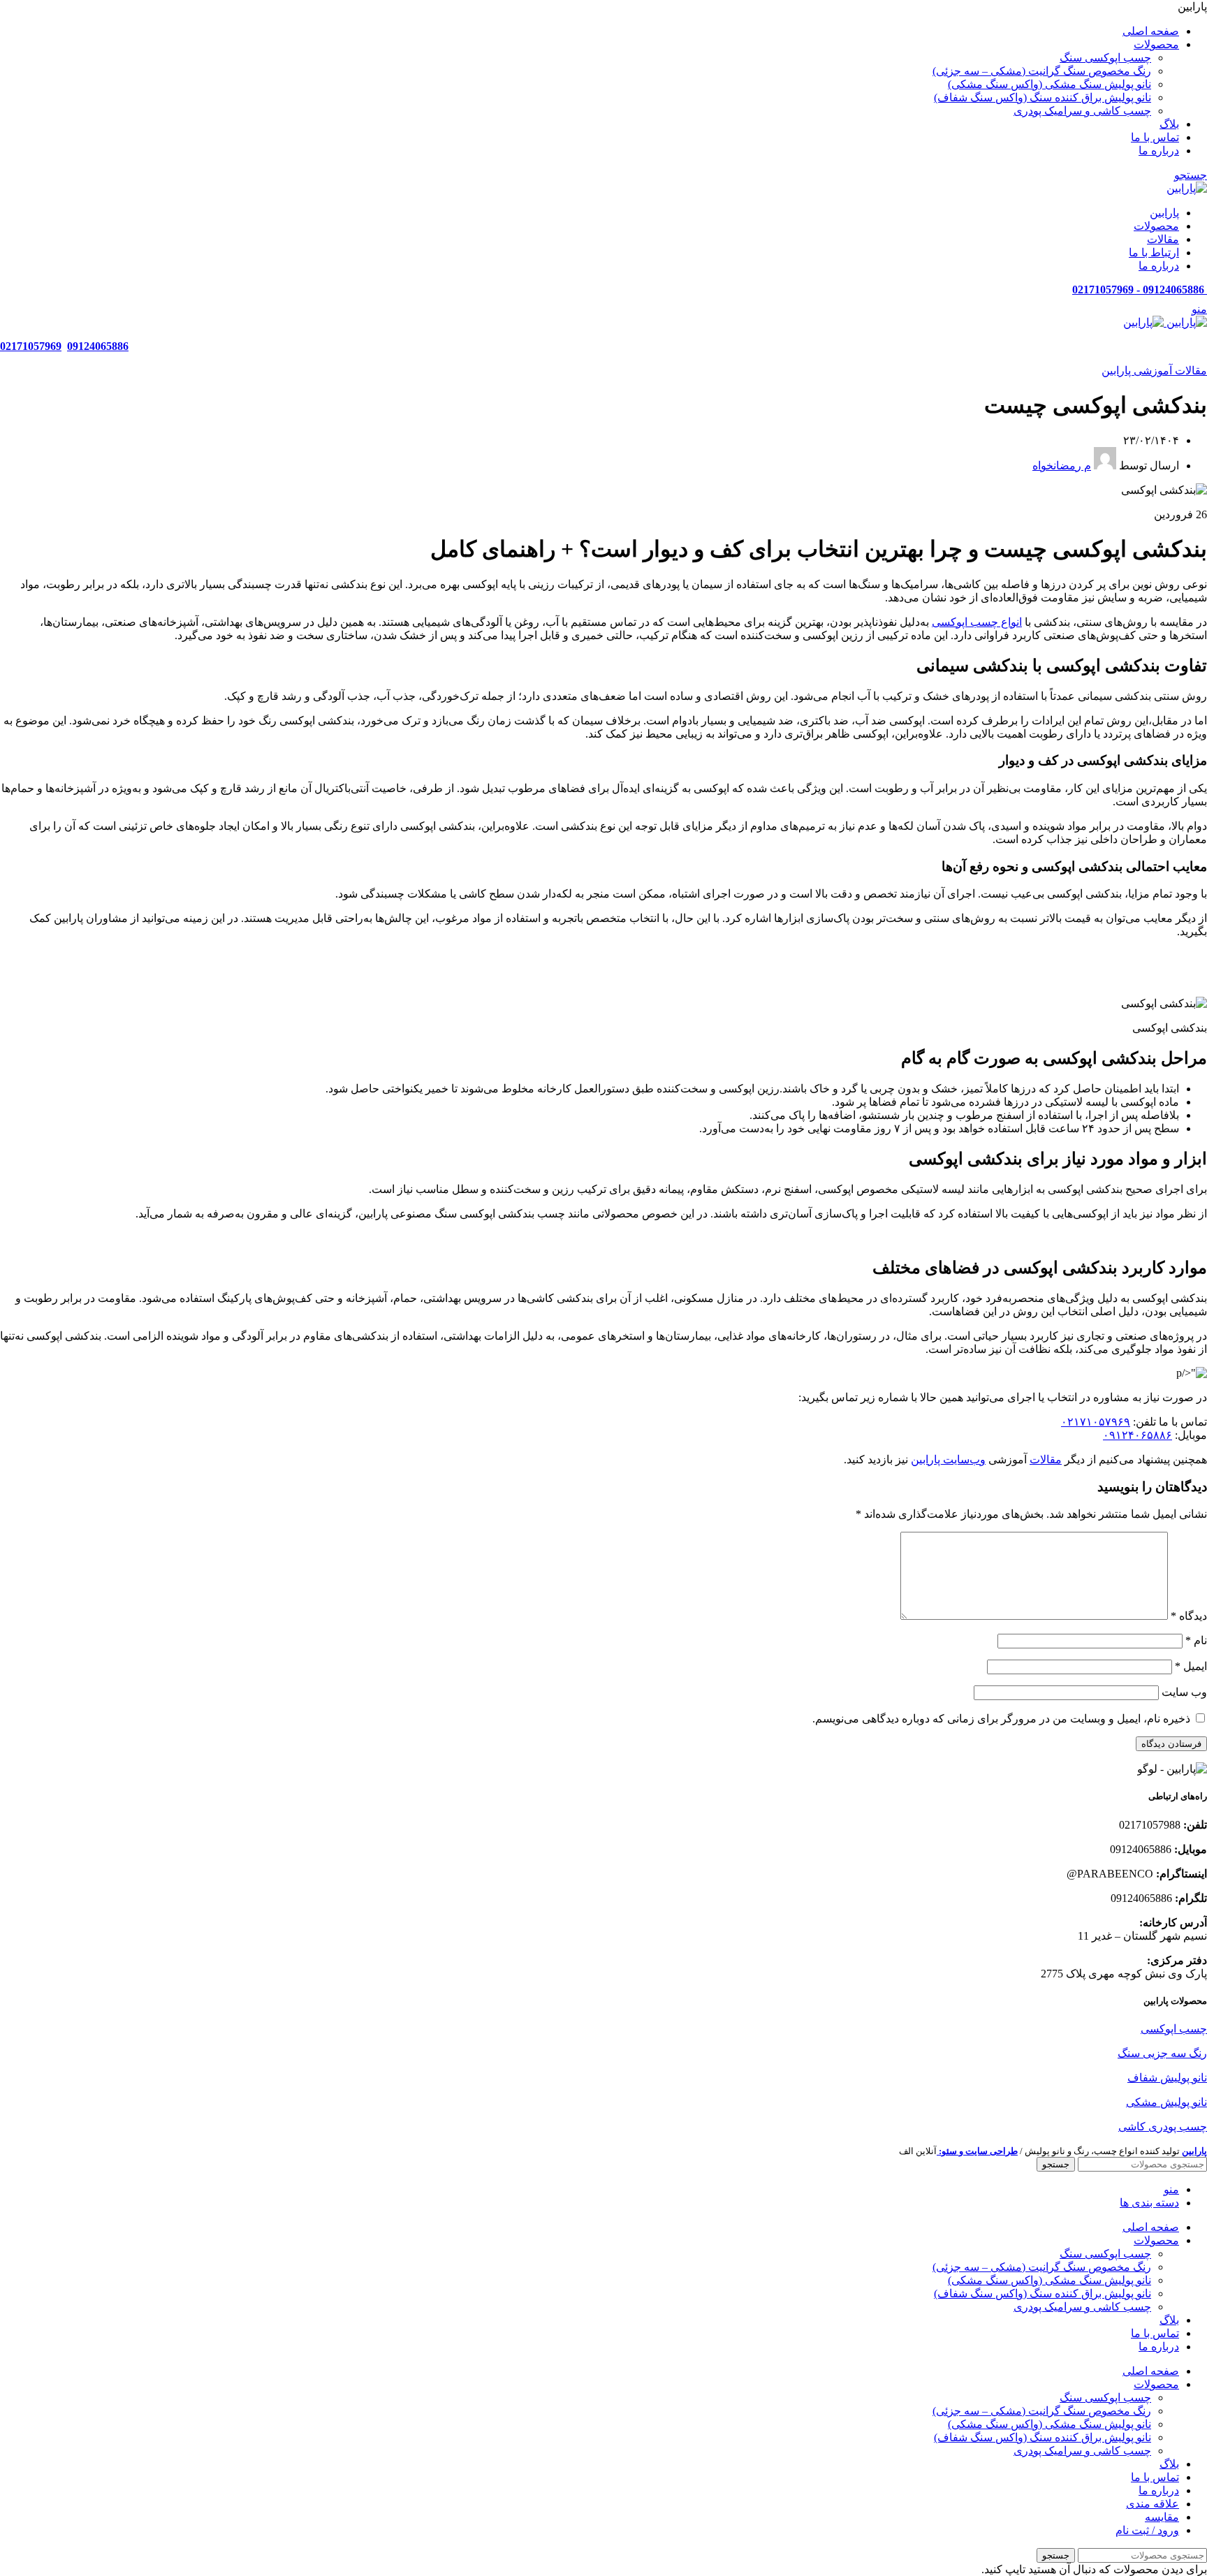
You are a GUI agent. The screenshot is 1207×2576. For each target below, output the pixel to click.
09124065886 (98, 346)
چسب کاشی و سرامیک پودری (1082, 111)
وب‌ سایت (1184, 1692)
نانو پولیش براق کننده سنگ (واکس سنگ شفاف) (1043, 97)
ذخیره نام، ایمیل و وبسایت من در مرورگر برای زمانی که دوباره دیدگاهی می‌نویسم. (1001, 1719)
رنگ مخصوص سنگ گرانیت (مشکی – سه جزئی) (1042, 71)
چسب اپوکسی (1174, 2029)
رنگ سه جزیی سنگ (1162, 2053)
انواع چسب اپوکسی (977, 622)
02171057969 (31, 346)
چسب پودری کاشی (1163, 2127)
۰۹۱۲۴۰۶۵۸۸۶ (1137, 1435)
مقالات (1046, 1459)
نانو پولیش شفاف (1167, 2078)
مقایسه (1162, 2517)
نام (1196, 1640)
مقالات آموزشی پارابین (1154, 371)
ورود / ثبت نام (1147, 2530)
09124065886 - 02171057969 (1140, 290)
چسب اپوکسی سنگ (1105, 58)
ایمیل (1191, 1666)
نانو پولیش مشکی (1166, 2102)
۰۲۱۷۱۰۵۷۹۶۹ (1096, 1422)
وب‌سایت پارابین (948, 1459)
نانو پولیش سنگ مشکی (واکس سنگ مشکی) (1049, 84)
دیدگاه (1189, 1616)
